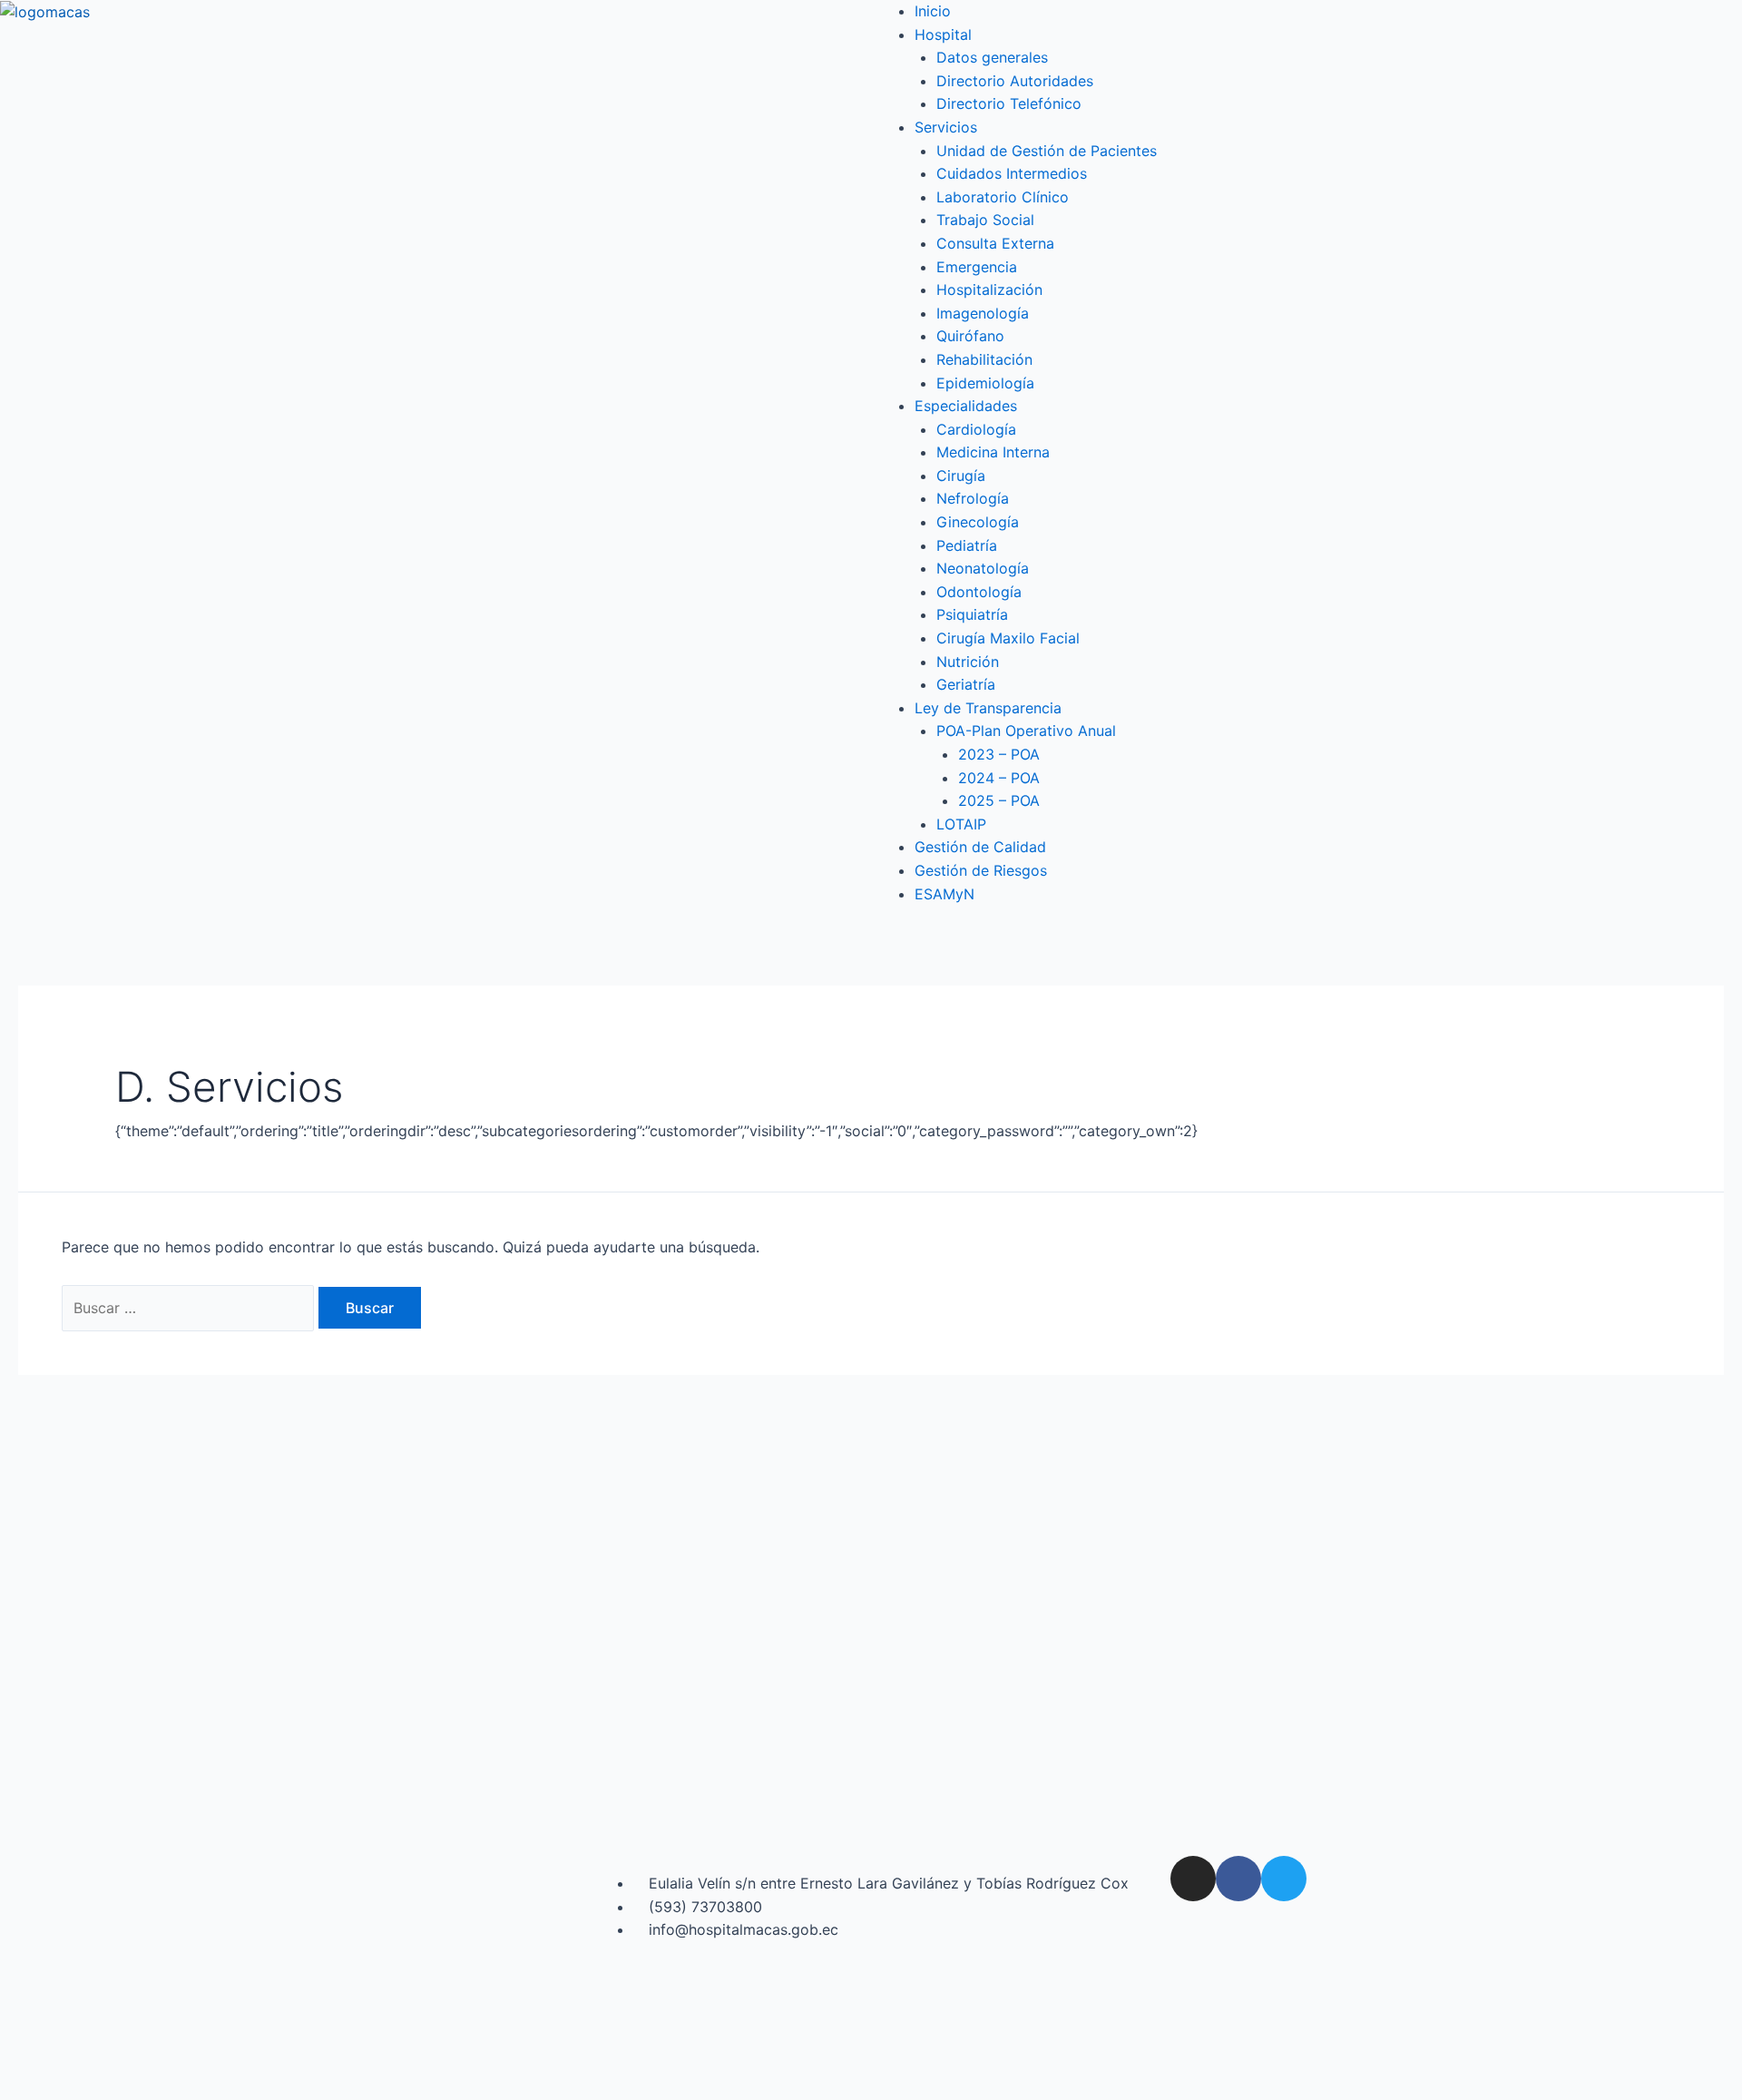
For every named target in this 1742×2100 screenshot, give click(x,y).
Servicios (946, 127)
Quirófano (970, 336)
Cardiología (976, 429)
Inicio (933, 11)
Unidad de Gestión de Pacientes (1047, 151)
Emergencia (977, 267)
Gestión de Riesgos (981, 870)
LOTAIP (961, 824)
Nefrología (973, 498)
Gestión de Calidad (980, 847)
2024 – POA (999, 778)
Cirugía (961, 476)
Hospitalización (989, 289)
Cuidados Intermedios (1012, 173)
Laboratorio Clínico (1003, 197)
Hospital (943, 34)
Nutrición (968, 662)
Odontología (979, 592)
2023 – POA (999, 754)
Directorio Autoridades (1015, 81)
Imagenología (983, 313)
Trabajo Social (985, 220)
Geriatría (966, 684)
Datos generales (992, 57)
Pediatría (967, 545)
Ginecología (978, 522)
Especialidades (966, 406)
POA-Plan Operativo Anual (1026, 731)
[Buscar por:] (190, 1308)
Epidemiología (985, 383)
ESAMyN (944, 894)
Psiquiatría (972, 614)
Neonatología (983, 568)
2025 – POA (999, 800)
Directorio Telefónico (1009, 103)
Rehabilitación (984, 359)
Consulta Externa (995, 243)
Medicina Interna (993, 452)
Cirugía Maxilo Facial (1008, 638)
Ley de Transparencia (988, 708)
